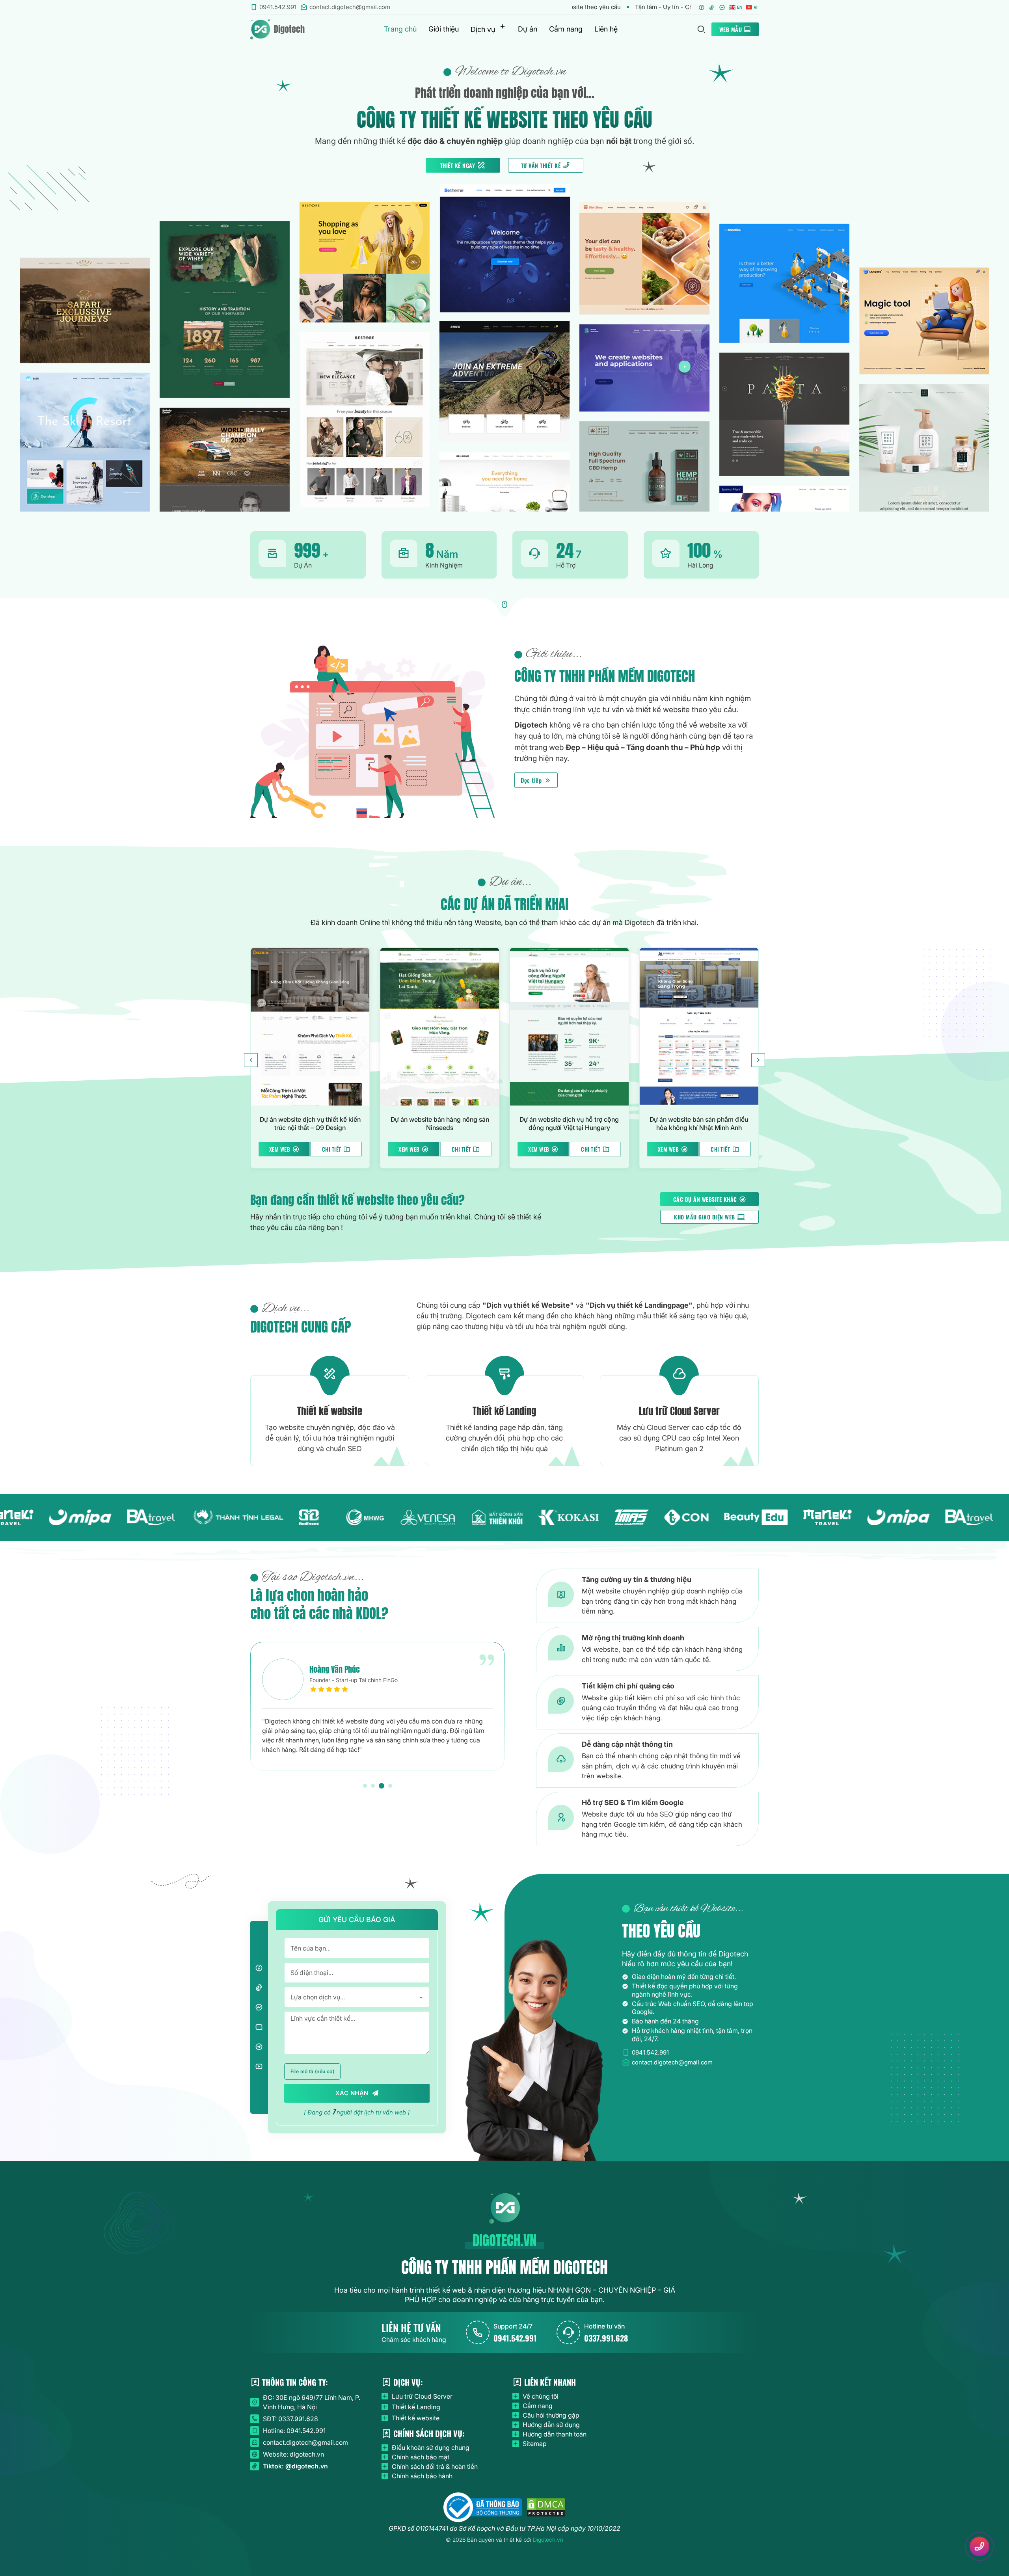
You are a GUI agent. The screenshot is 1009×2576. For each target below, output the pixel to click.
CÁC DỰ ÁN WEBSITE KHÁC (705, 1199)
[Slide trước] (251, 1060)
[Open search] (701, 29)
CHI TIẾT (332, 1149)
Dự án (528, 29)
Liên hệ (606, 29)
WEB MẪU (731, 29)
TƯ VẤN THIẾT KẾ (541, 165)
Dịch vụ (483, 29)
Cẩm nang (566, 29)
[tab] (366, 1786)
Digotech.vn (548, 2540)
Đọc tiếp (531, 780)
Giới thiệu (444, 29)
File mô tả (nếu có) (313, 2071)
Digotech (289, 29)
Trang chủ (400, 29)
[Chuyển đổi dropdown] (503, 26)
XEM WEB (280, 1149)
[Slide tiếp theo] (758, 1060)
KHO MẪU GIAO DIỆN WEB (705, 1217)
